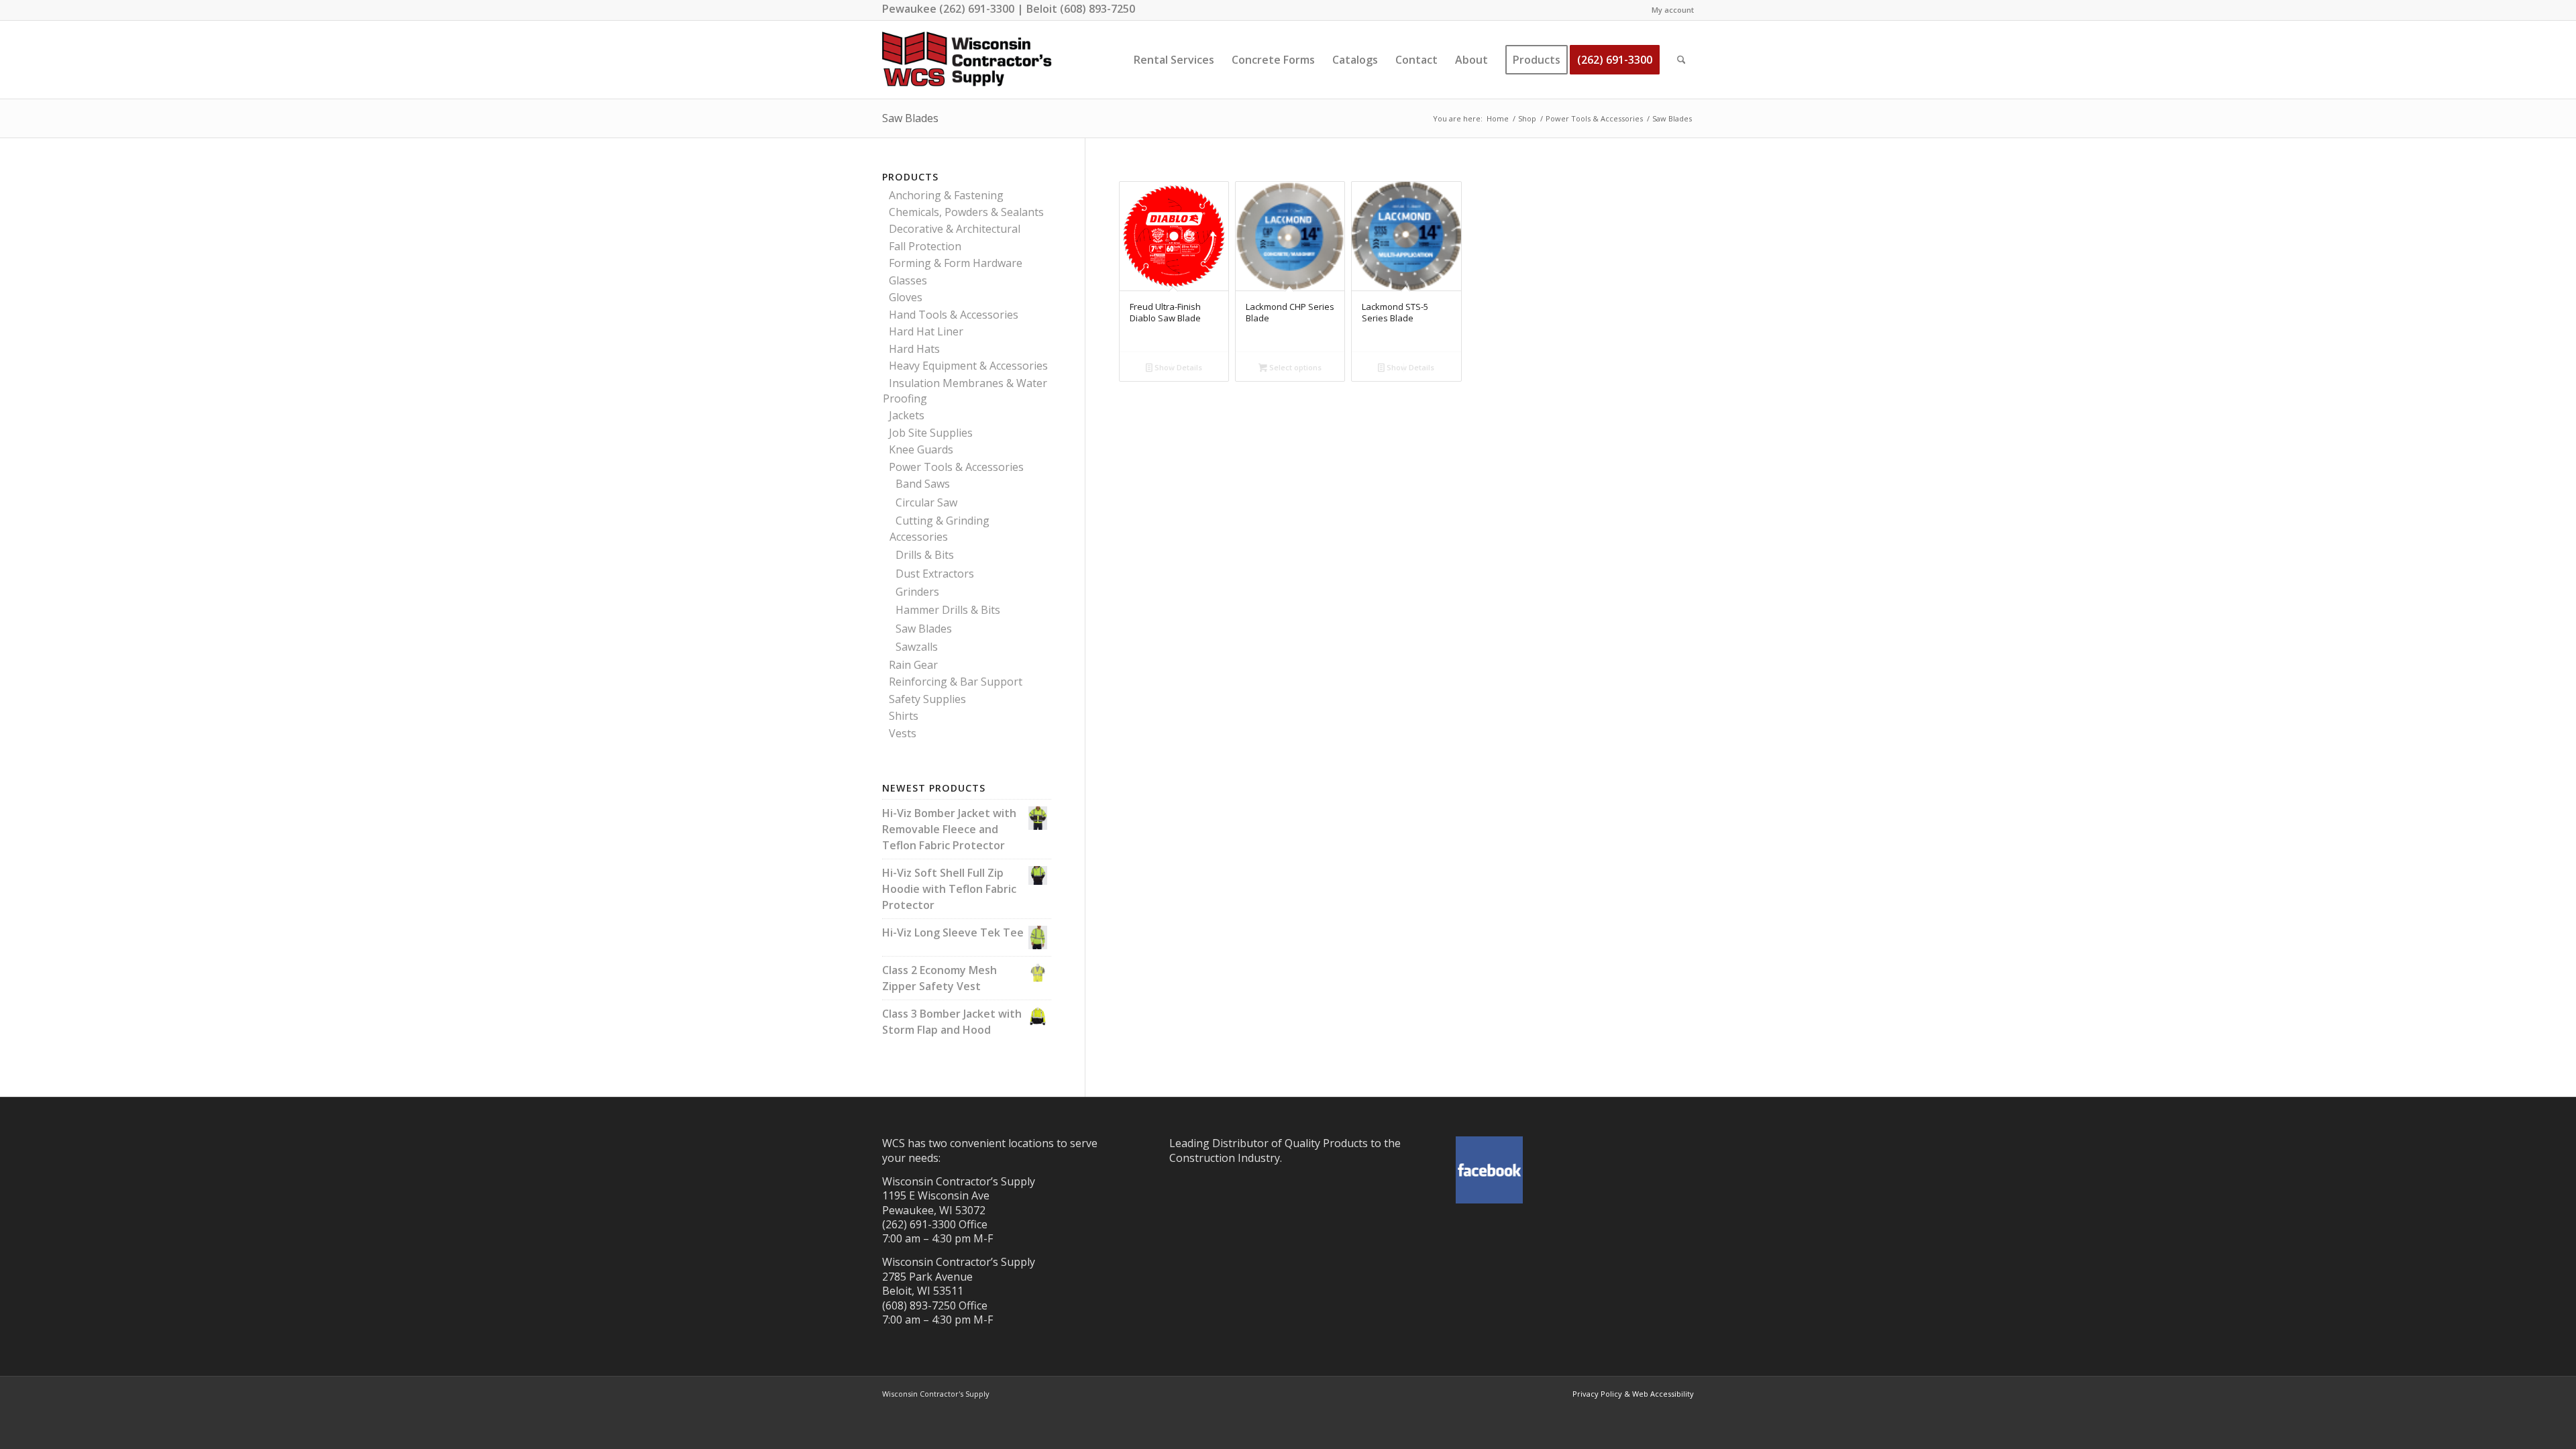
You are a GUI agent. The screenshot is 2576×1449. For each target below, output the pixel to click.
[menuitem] (1669, 10)
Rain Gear (913, 665)
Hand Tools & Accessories (954, 315)
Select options (1294, 367)
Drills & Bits (925, 555)
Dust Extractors (935, 574)
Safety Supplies (927, 699)
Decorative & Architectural (955, 229)
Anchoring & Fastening (946, 195)
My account (1673, 10)
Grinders (917, 592)
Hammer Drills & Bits (948, 610)
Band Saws (923, 484)
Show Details (1177, 367)
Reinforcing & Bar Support (956, 682)
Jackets (907, 415)
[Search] (1681, 60)
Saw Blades (924, 629)
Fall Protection (925, 246)
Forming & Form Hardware (956, 263)
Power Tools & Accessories (956, 467)
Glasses (908, 280)
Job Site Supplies (931, 433)
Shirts (904, 716)
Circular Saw (926, 502)
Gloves (906, 297)
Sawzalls (917, 647)
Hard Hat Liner (926, 331)
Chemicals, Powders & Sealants (966, 212)
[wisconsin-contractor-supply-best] (967, 60)
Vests (903, 733)
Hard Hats (914, 349)
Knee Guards (921, 449)
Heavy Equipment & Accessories (968, 366)
